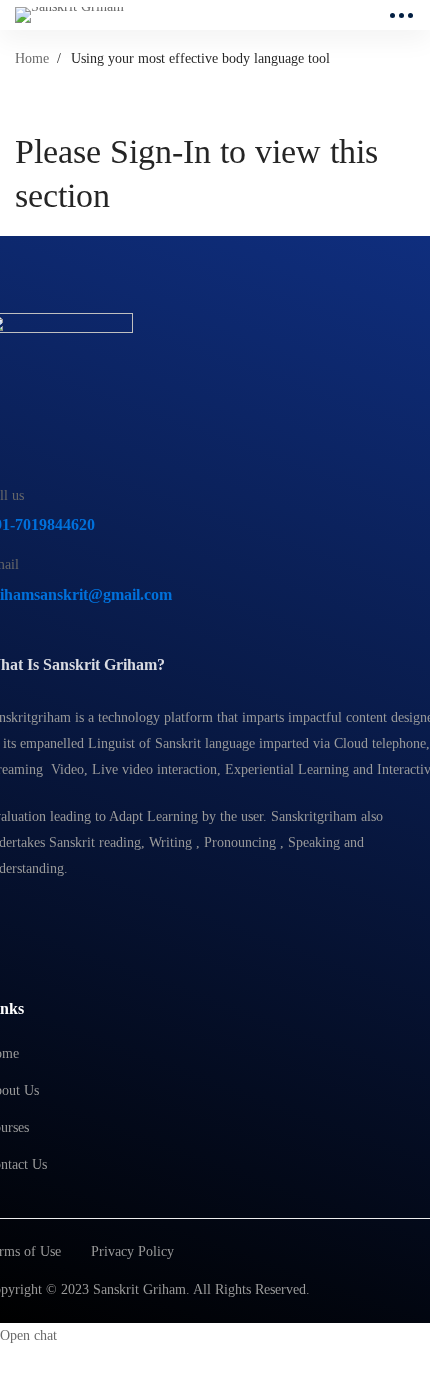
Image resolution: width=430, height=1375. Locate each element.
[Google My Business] (87, 919)
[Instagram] (40, 919)
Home (32, 58)
